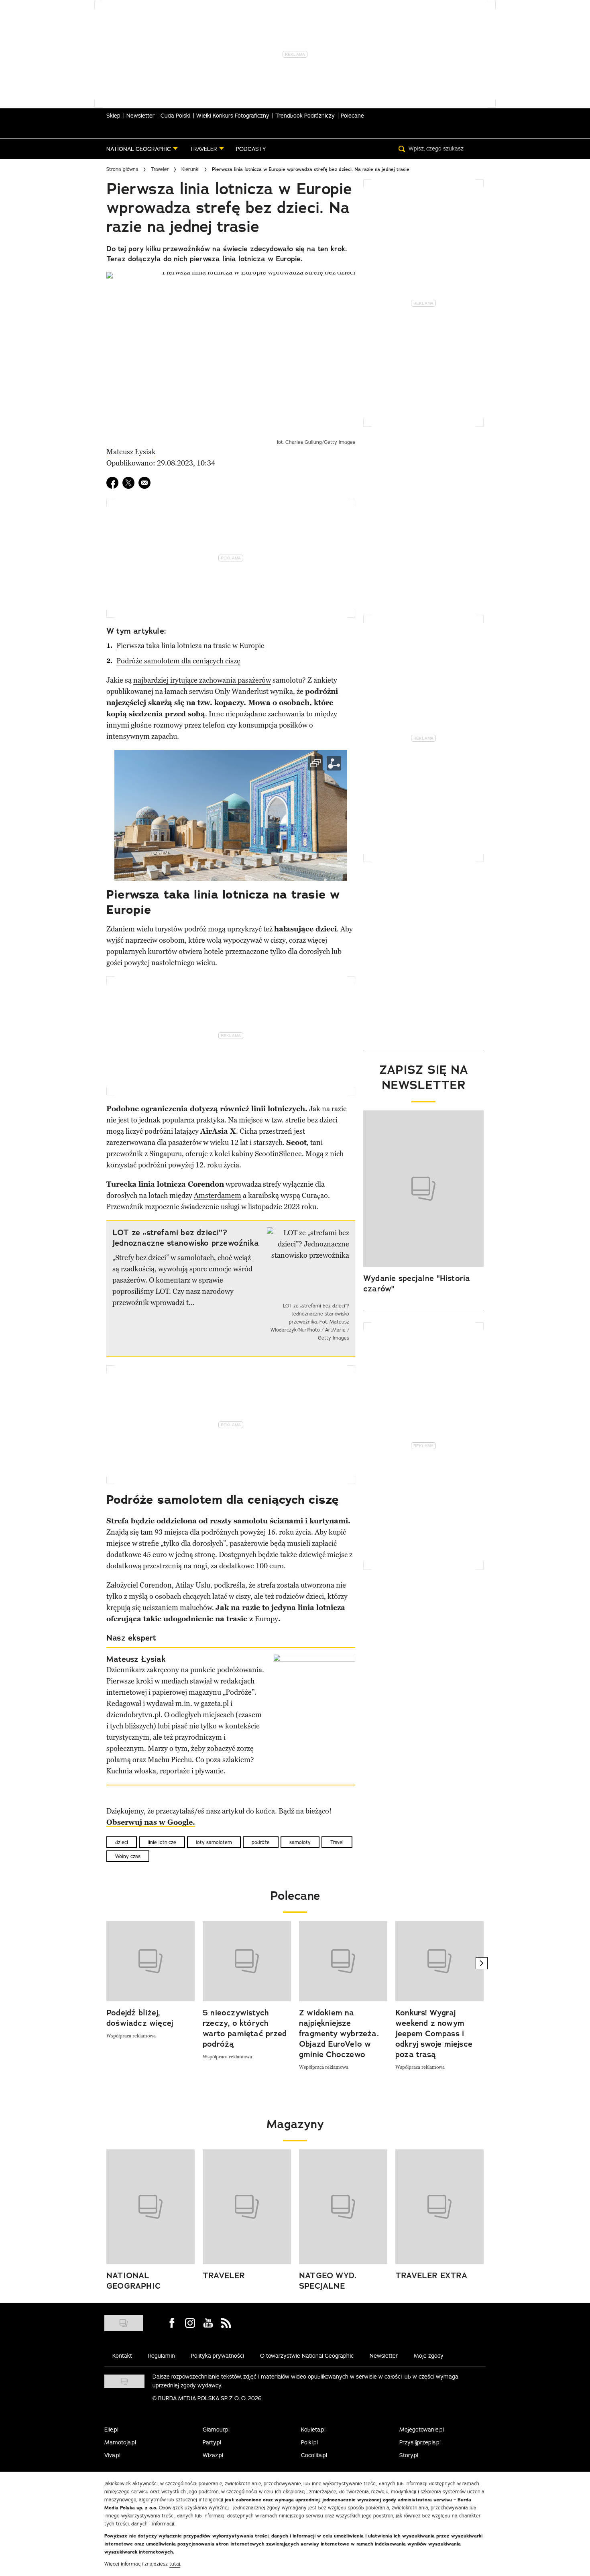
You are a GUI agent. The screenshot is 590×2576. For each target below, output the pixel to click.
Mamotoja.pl (120, 2442)
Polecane (352, 116)
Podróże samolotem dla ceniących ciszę (178, 661)
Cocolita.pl (314, 2455)
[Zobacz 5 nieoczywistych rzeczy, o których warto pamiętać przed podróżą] (247, 1961)
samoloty (300, 1842)
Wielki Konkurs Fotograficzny (233, 116)
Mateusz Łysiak (131, 452)
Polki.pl (309, 2442)
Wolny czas (128, 1856)
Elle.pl (111, 2430)
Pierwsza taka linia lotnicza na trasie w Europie (190, 646)
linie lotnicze (162, 1842)
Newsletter (140, 116)
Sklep (113, 116)
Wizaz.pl (213, 2455)
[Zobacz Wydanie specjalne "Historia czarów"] (423, 1189)
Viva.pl (112, 2455)
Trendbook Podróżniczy (305, 116)
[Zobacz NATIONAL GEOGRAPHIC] (151, 2207)
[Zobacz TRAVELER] (247, 2207)
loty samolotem (214, 1842)
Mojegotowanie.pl (422, 2430)
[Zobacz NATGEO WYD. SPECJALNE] (343, 2207)
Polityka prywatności (218, 2356)
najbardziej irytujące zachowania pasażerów (202, 680)
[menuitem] (142, 149)
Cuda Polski (175, 116)
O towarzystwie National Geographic (307, 2356)
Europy (267, 1619)
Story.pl (409, 2455)
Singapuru (166, 1154)
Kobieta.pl (313, 2430)
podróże (261, 1842)
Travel (337, 1842)
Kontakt (122, 2356)
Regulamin (162, 2356)
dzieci (122, 1842)
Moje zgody (429, 2356)
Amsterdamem (218, 1195)
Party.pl (212, 2442)
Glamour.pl (216, 2430)
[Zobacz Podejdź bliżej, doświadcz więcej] (151, 1961)
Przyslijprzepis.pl (420, 2442)
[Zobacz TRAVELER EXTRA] (439, 2207)
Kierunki (190, 169)
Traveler (160, 169)
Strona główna (122, 169)
